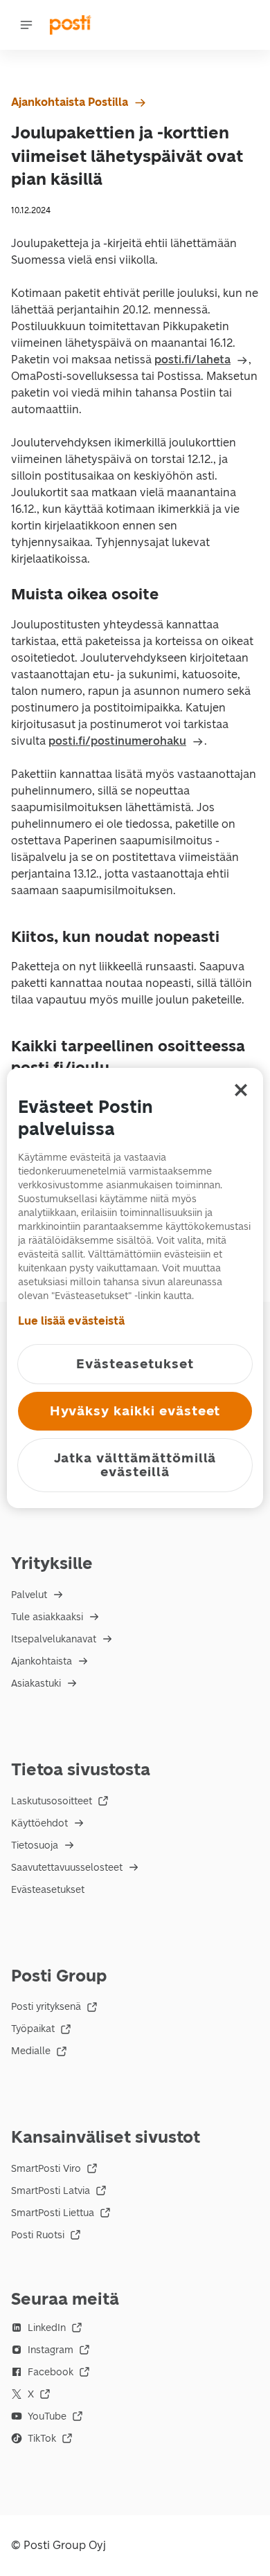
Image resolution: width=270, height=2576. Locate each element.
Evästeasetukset (48, 1890)
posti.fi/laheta (192, 360)
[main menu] (26, 25)
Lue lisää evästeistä (71, 1321)
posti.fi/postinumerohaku (117, 741)
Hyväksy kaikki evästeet (135, 1411)
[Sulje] (241, 1090)
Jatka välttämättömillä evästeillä (135, 1465)
